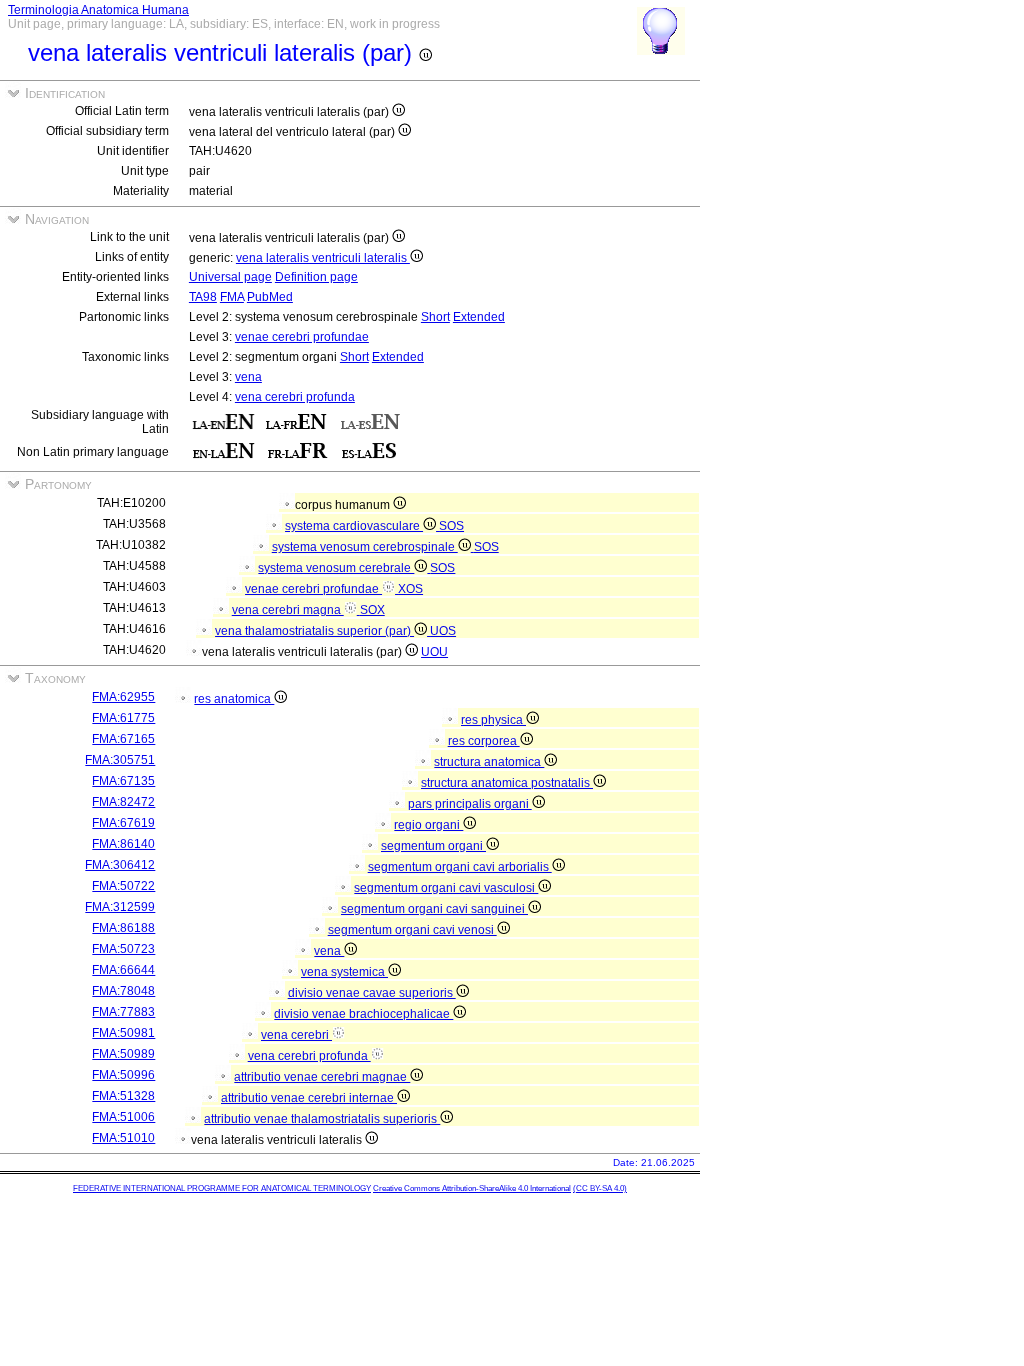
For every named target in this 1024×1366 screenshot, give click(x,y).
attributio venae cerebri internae (309, 1098)
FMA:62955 (123, 697)
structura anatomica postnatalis (507, 783)
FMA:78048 (123, 991)
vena (248, 377)
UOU (434, 652)
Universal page (230, 277)
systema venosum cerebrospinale (365, 547)
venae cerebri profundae (302, 337)
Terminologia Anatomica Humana (98, 10)
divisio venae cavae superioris (372, 993)
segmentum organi (433, 846)
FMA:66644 (123, 970)
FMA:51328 (123, 1096)
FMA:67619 (123, 823)
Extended (479, 317)
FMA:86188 (123, 928)
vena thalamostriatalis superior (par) (314, 631)
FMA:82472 (123, 802)
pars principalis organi (470, 804)
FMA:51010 (123, 1138)
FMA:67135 (123, 781)
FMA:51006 (123, 1117)
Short (435, 317)
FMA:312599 (120, 907)
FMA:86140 (123, 844)
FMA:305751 (120, 760)
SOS (451, 526)
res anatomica (234, 699)
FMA (232, 297)
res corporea (484, 741)
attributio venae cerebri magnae (322, 1077)
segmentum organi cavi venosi (412, 930)
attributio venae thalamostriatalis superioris (322, 1119)
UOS (443, 631)
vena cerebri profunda (295, 397)
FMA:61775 (123, 718)
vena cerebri (296, 1035)
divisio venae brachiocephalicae (363, 1014)
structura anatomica (489, 762)
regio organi (428, 825)
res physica (493, 720)
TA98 (203, 297)
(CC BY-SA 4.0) (600, 1188)
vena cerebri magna (288, 610)
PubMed (270, 297)
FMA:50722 (123, 886)
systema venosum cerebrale (336, 568)
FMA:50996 (123, 1075)
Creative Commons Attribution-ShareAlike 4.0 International (472, 1188)
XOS (410, 589)
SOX (372, 610)
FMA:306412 (120, 865)
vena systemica (344, 972)
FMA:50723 (123, 949)
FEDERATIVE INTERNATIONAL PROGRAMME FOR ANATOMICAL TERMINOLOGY (222, 1188)
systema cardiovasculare (354, 526)
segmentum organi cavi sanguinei (434, 909)
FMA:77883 (123, 1012)
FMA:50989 (123, 1054)
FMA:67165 (123, 739)
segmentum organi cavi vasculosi (446, 888)
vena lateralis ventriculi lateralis (323, 258)
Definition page (316, 277)
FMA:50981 (123, 1033)
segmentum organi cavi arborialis (460, 867)
